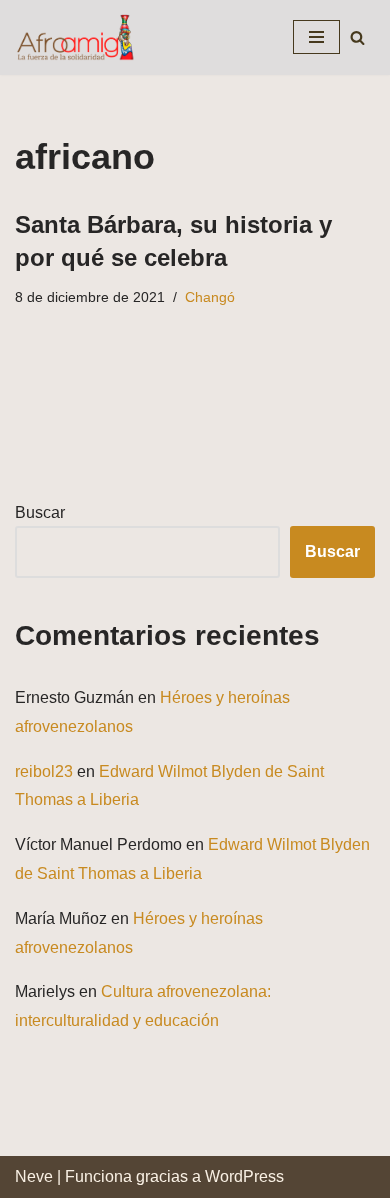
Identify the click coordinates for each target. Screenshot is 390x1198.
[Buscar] (357, 37)
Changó (210, 297)
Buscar (40, 512)
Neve (34, 1176)
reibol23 (44, 771)
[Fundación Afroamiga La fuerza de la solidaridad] (75, 37)
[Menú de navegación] (316, 37)
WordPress (244, 1176)
